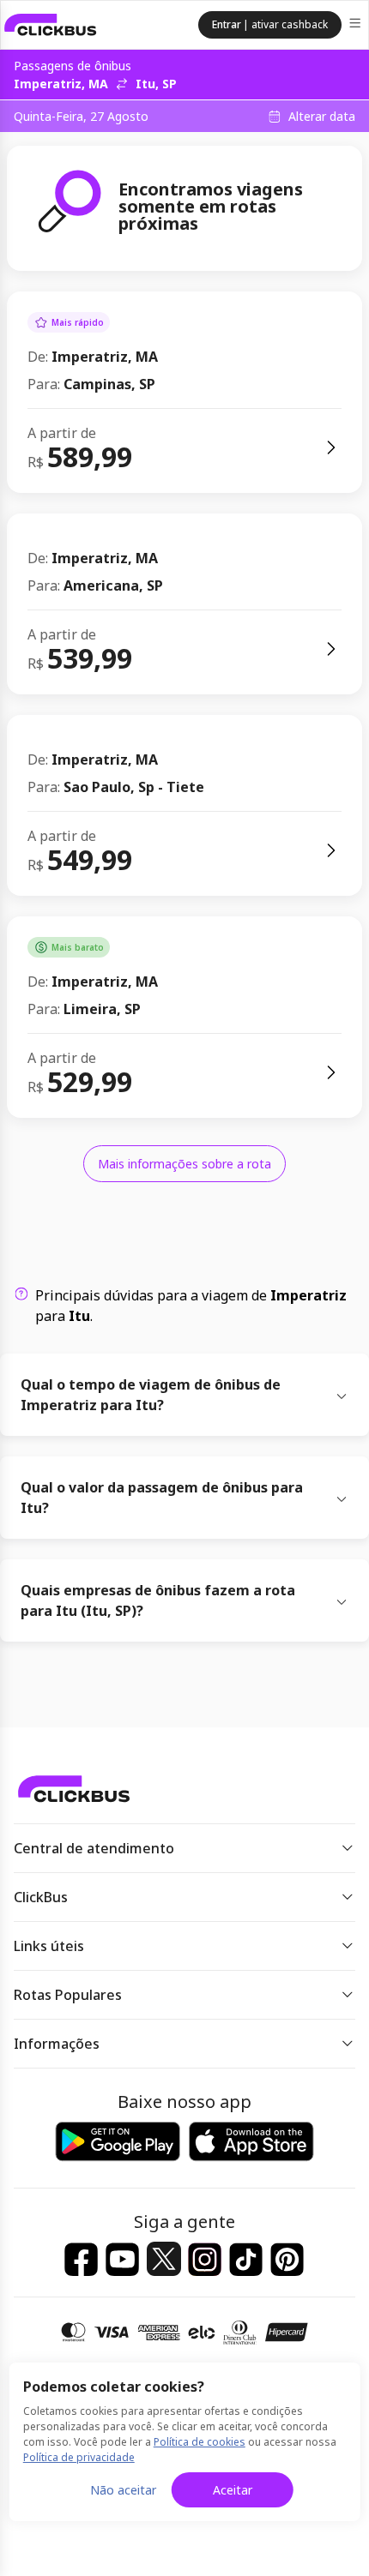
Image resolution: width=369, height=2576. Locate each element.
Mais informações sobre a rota (184, 1164)
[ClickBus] (51, 25)
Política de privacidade (79, 2457)
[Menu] (357, 25)
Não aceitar (123, 2490)
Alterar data (322, 117)
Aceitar (233, 2490)
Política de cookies (200, 2442)
